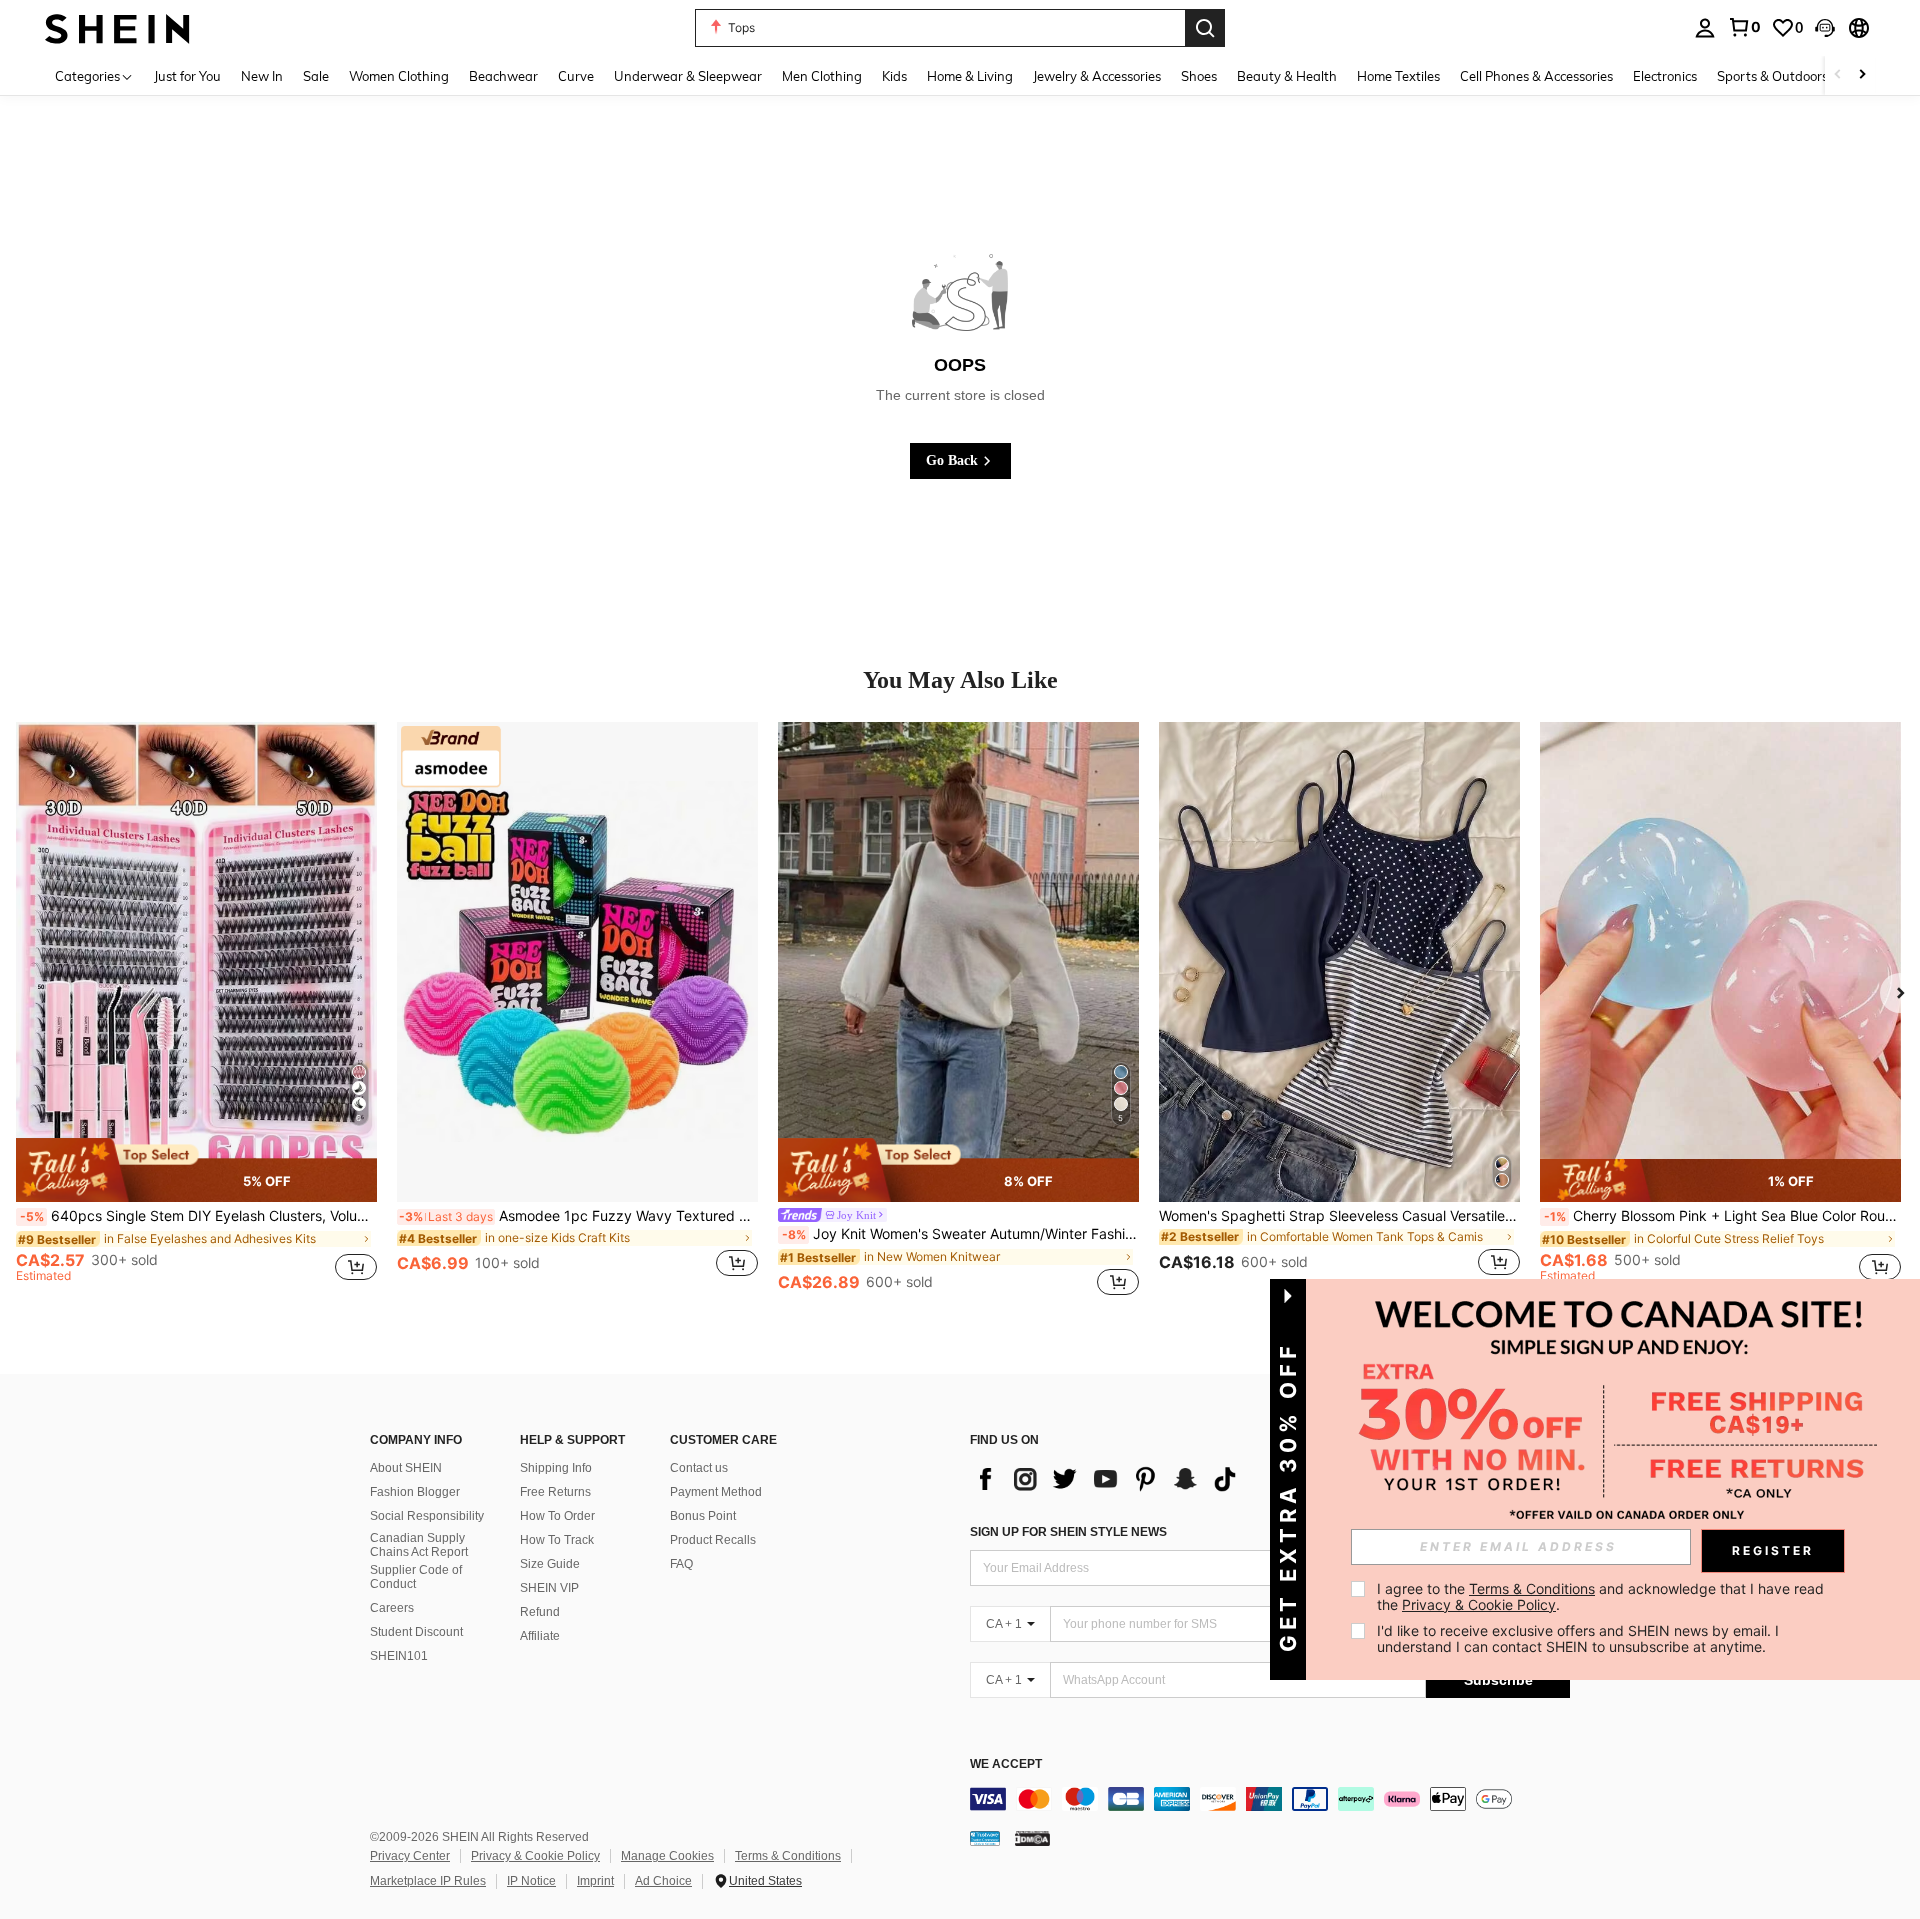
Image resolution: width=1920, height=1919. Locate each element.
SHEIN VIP (549, 1588)
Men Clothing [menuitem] (822, 76)
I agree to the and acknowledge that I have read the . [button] (1602, 1596)
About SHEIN (406, 1468)
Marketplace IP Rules (428, 1881)
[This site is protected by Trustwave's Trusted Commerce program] (985, 1837)
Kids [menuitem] (894, 76)
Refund (540, 1612)
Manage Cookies (667, 1856)
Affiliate (540, 1636)
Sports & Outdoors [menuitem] (1772, 76)
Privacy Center (410, 1856)
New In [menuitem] (262, 76)
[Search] (1205, 28)
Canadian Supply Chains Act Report (419, 1545)
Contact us (699, 1468)
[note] (196, 1170)
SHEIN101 (399, 1656)
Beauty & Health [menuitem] (1287, 76)
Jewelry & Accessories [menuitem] (1097, 76)
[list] (1110, 1479)
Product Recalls (713, 1540)
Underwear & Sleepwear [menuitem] (688, 76)
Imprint (595, 1881)
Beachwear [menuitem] (503, 76)
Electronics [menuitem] (1665, 76)
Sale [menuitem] (316, 76)
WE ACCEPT (1006, 1764)
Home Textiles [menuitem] (1398, 76)
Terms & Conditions (788, 1856)
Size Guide (550, 1564)
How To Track (557, 1540)
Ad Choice (663, 1881)
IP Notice (531, 1881)
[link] (1744, 27)
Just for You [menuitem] (187, 76)
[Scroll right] (1862, 75)
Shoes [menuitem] (1199, 76)
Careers (392, 1608)
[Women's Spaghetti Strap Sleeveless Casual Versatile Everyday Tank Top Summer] (1339, 962)
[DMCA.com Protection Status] (1032, 1837)
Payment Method (716, 1492)
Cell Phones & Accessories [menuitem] (1536, 76)
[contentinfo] (1270, 1799)
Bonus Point (703, 1516)
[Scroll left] (1838, 75)
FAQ (681, 1564)
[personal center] (1705, 28)
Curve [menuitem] (576, 76)
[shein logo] (117, 27)
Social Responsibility (427, 1516)
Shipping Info (556, 1468)
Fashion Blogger (415, 1492)
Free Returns (555, 1492)
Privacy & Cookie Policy (535, 1856)
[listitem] (196, 1011)
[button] (1825, 28)
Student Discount (416, 1632)
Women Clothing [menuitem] (399, 76)
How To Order (557, 1516)
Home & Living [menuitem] (970, 76)
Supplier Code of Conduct (416, 1577)
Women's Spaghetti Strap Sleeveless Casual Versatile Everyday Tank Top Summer (1339, 1216)
